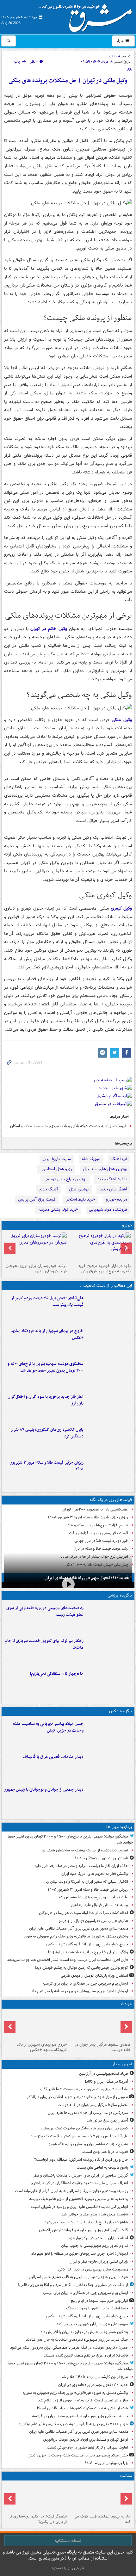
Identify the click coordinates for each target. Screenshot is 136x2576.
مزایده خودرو (117, 1199)
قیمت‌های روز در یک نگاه (111, 1500)
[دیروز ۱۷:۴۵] (109, 1766)
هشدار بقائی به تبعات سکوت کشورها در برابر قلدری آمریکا (83, 2408)
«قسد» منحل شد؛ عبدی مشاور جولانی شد (95, 2214)
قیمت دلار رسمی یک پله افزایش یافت (99, 1533)
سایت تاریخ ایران (57, 1159)
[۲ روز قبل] (36, 2497)
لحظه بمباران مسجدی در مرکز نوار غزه (99, 2238)
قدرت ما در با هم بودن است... (104, 2152)
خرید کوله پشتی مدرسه (58, 1210)
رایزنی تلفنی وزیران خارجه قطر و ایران (99, 2261)
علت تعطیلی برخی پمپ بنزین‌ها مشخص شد (93, 1897)
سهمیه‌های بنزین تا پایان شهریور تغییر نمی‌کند (92, 2324)
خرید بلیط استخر (81, 1199)
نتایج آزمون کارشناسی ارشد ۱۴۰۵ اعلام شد (94, 2377)
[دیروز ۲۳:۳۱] (109, 1308)
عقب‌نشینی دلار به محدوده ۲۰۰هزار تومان (95, 1509)
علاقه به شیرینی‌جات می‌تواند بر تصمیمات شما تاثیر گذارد (84, 2089)
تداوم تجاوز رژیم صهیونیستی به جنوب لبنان (95, 2246)
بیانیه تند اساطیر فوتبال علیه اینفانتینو (99, 1905)
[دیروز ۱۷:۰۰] (109, 1799)
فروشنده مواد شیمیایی (108, 1210)
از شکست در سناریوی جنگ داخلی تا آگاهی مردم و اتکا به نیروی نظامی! (73, 2285)
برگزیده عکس (121, 1711)
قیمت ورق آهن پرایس (37, 1199)
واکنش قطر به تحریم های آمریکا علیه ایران (95, 1874)
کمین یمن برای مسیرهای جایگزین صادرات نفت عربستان (84, 2128)
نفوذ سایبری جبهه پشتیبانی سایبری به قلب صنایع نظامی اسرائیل (78, 2277)
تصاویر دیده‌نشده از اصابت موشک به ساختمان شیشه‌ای (85, 1850)
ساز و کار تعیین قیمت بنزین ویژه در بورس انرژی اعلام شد (83, 2400)
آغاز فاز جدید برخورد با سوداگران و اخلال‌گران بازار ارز (46, 1400)
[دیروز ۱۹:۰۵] (109, 1733)
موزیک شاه (91, 1159)
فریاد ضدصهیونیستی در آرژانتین (104, 2074)
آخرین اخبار (122, 2064)
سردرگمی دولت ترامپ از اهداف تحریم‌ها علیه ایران (88, 2113)
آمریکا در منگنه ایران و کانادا (107, 2082)
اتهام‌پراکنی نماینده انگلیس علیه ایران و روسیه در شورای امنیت (80, 2207)
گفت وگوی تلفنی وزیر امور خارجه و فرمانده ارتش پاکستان (83, 2230)
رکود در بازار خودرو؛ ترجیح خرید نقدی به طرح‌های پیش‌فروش (104, 1269)
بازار (120, 41)
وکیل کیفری (121, 908)
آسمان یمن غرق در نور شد (107, 2120)
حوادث (126, 2004)
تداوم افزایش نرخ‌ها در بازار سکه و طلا (98, 1525)
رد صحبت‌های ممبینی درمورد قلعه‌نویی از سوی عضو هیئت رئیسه (45, 1611)
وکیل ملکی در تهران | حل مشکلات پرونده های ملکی (68, 81)
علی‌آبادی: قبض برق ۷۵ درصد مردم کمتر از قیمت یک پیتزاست (47, 1301)
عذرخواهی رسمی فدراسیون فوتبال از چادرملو (93, 1921)
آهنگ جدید (48, 1189)
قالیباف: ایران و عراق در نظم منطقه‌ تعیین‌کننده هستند (86, 2355)
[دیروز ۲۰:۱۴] (109, 1374)
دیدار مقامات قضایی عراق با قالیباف (53, 1757)
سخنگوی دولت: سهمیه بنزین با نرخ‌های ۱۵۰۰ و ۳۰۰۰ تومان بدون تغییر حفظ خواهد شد (46, 1367)
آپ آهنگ (119, 1159)
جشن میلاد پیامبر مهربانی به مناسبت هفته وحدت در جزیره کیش (48, 1727)
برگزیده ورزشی (120, 1595)
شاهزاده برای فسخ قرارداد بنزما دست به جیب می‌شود (86, 2222)
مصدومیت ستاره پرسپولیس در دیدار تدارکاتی (93, 2269)
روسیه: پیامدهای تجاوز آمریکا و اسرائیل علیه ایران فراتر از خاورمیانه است (71, 2191)
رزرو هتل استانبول (56, 1169)
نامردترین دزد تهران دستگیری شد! (102, 1858)
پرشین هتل (79, 1189)
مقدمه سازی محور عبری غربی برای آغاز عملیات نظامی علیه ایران (79, 1928)
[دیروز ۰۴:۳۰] (36, 1247)
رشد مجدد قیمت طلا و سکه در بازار (101, 1549)
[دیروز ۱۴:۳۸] (100, 1247)
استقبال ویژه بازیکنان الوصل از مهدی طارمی (94, 1976)
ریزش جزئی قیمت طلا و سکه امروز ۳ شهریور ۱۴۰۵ (47, 1466)
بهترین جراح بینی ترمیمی (65, 1179)
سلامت (126, 2476)
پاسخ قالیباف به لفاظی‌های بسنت (102, 2168)
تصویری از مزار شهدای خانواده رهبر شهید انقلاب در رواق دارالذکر (77, 2097)
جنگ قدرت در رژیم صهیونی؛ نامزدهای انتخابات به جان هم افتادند (77, 2340)
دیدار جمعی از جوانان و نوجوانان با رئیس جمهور (44, 1790)
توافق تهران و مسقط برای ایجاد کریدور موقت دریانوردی (86, 2440)
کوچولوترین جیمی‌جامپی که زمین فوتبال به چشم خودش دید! (81, 1968)
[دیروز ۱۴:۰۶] (109, 1683)
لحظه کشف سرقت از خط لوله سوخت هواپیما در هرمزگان (83, 1913)
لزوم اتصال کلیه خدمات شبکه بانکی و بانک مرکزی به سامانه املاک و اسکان (68, 1126)
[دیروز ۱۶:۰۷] (109, 1439)
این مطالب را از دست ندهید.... (106, 1285)
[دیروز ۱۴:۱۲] (109, 1651)
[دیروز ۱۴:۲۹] (109, 1472)
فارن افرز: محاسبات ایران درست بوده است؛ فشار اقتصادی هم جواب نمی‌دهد (68, 1960)
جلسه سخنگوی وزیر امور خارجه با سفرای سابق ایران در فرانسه (80, 2416)
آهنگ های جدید (113, 1189)
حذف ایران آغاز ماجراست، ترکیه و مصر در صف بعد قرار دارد (81, 1866)
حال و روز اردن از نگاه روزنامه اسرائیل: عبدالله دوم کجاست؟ (81, 2160)
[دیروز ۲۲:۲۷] (109, 1618)
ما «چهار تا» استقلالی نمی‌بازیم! (57, 1674)
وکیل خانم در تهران (50, 629)
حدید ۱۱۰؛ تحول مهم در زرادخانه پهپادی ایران (87, 1578)
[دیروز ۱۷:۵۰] (109, 1406)
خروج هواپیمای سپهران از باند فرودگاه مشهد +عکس (47, 1334)
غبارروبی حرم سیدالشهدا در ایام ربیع (99, 2301)
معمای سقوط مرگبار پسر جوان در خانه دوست (103, 2047)
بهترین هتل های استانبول (105, 1169)
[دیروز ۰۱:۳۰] (100, 2497)
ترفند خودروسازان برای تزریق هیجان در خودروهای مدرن (36, 1269)
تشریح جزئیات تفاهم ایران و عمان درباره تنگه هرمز (88, 2144)
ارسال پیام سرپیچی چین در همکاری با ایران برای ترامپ (86, 1983)
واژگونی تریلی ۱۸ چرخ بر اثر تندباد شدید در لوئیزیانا (88, 1952)
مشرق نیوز (87, 16)
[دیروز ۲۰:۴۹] (109, 1341)
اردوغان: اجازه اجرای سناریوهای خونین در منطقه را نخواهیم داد (80, 1991)
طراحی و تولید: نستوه (68, 2568)
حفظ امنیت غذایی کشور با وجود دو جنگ (97, 2308)
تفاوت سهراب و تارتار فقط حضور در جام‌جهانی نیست (87, 2447)
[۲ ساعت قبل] (100, 2025)
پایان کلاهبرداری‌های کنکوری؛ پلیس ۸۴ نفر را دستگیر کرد (47, 1433)
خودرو (127, 1225)
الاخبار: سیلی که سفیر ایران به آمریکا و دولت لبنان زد (87, 1882)
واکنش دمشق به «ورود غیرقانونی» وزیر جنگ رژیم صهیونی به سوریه (75, 1936)
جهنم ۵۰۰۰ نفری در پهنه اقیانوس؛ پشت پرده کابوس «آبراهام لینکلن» (73, 2424)
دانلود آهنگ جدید (112, 1179)
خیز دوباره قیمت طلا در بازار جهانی (101, 1541)
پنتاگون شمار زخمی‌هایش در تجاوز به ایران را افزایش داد (84, 2332)
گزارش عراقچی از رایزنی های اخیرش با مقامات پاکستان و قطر (80, 2175)
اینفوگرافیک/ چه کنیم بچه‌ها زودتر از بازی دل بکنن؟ (38, 2519)
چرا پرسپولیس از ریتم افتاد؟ (106, 2463)
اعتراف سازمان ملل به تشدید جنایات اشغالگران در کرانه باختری (79, 2183)
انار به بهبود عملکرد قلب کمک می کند (102, 2519)
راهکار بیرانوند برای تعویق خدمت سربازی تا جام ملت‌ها (44, 1644)
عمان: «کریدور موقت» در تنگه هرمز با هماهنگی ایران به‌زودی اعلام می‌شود (69, 2347)
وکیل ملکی (122, 720)
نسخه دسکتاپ (68, 2541)
